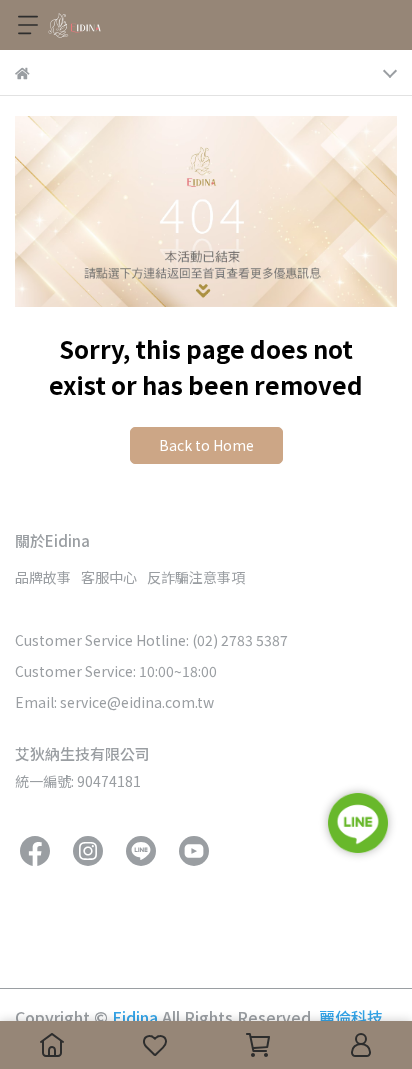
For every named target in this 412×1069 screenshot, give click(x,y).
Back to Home (206, 445)
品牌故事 (43, 577)
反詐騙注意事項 (196, 577)
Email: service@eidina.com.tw (114, 702)
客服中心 (109, 577)
